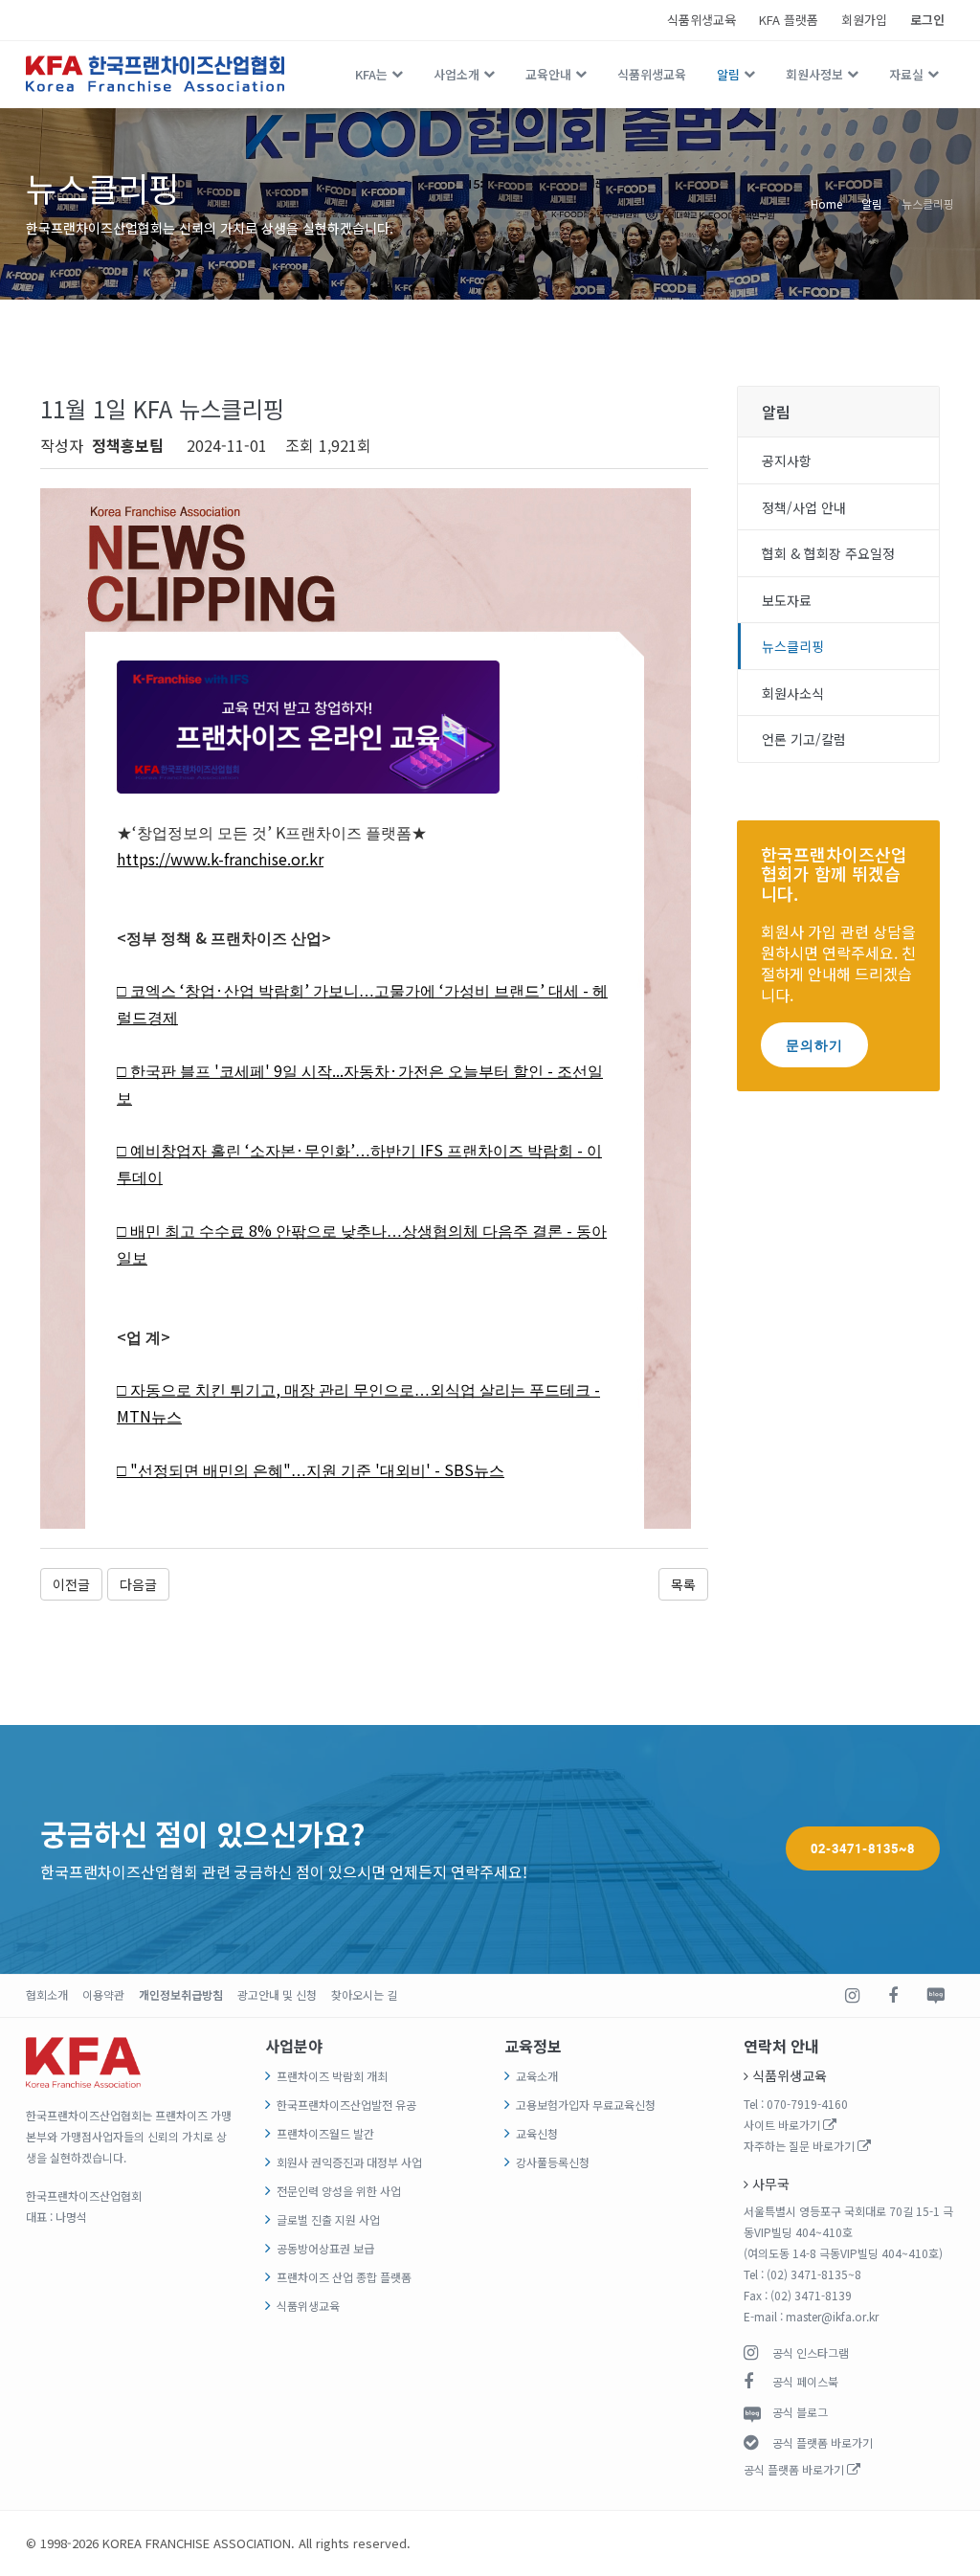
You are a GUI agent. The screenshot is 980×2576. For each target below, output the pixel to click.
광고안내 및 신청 (277, 1994)
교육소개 (537, 2076)
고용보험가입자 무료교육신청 (586, 2105)
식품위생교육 (702, 20)
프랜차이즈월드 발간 (325, 2133)
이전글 (71, 1584)
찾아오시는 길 (364, 1994)
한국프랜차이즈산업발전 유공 (346, 2105)
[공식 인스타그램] (852, 1996)
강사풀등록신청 (553, 2162)
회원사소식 (793, 693)
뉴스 (167, 1417)
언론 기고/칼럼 (804, 739)
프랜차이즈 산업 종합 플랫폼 (344, 2277)
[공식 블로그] (935, 1996)
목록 (683, 1584)
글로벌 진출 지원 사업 (328, 2219)
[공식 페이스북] (893, 1996)
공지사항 (787, 460)
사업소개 (457, 74)
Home (826, 203)
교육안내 (548, 74)
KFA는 (371, 74)
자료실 (906, 74)
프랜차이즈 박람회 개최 (332, 2076)
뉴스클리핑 (928, 203)
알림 (728, 74)
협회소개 (47, 1994)
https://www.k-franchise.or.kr (220, 859)
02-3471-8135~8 (863, 1848)
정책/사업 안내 (804, 507)
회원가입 (864, 20)
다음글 (138, 1584)
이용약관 (103, 1994)
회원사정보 (814, 74)
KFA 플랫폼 (789, 20)
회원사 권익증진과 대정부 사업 (349, 2162)
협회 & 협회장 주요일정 (828, 553)
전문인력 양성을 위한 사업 (339, 2191)
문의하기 (814, 1045)
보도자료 (787, 600)
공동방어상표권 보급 (325, 2248)
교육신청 (537, 2133)
